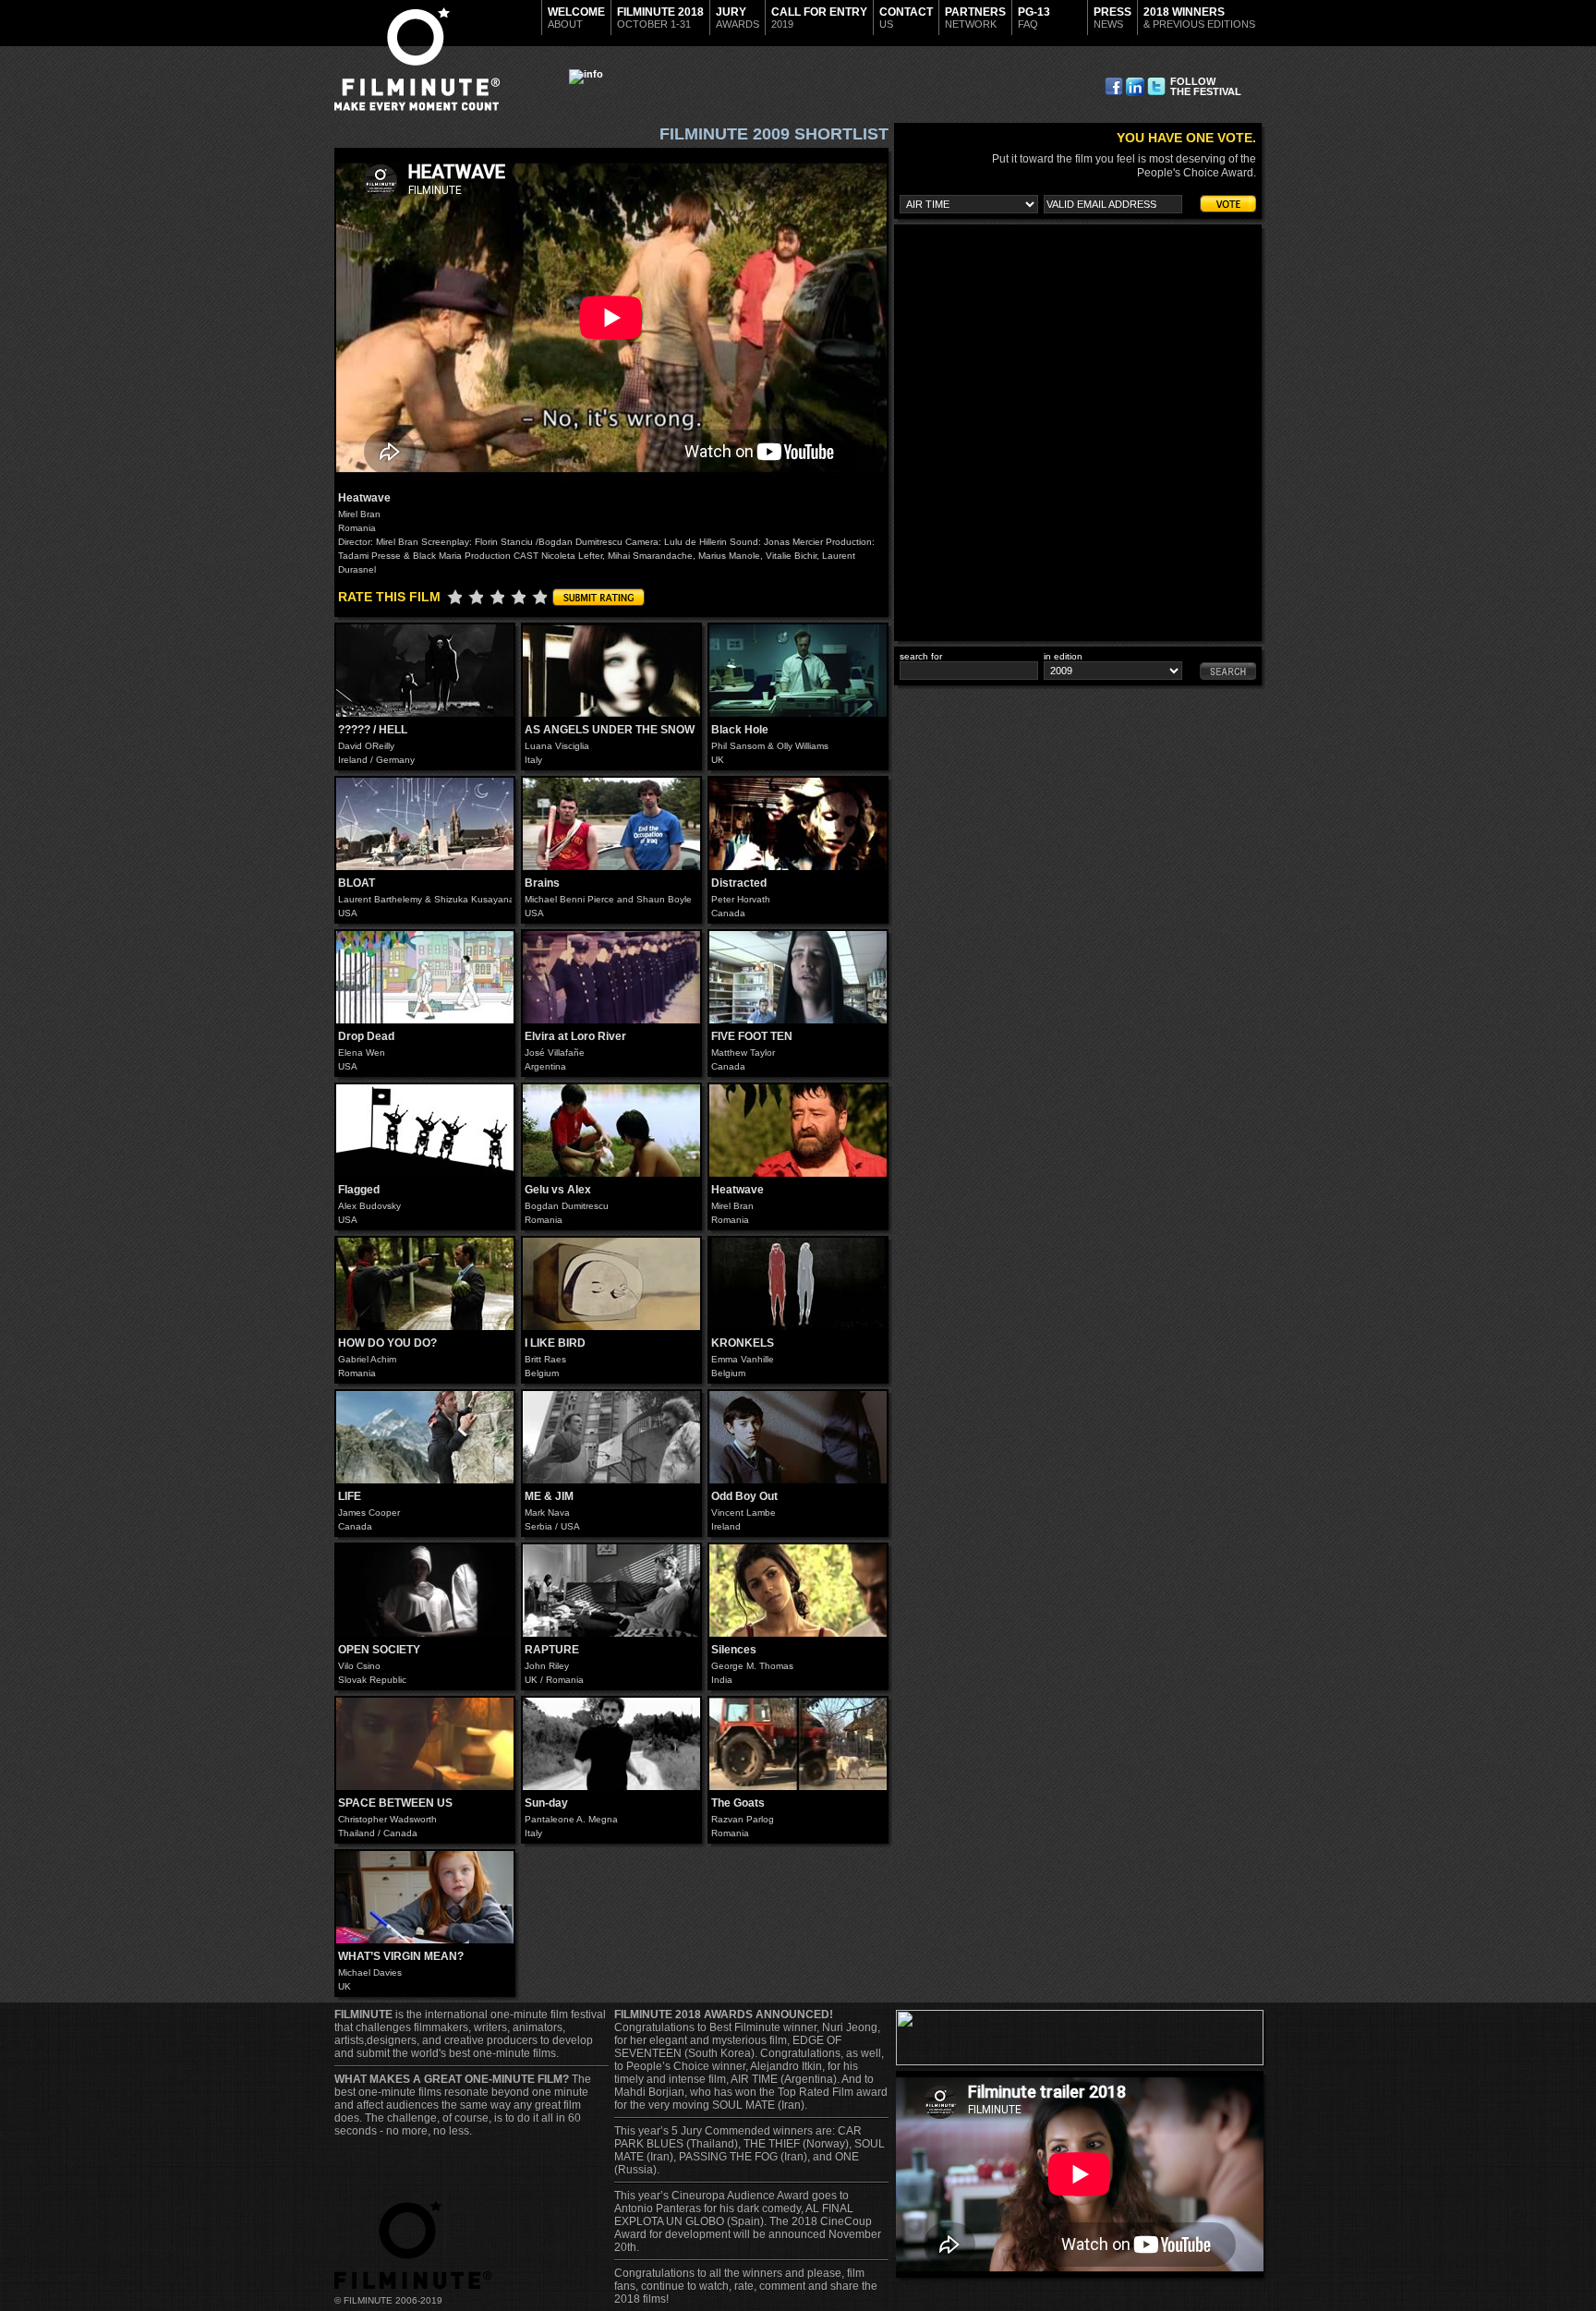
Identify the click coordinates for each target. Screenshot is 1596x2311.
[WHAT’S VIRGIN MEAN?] (425, 1897)
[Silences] (798, 1591)
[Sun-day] (611, 1744)
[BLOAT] (425, 824)
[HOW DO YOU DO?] (425, 1284)
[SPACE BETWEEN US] (425, 1744)
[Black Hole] (798, 671)
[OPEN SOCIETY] (425, 1591)
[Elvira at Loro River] (611, 977)
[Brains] (611, 824)
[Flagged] (425, 1131)
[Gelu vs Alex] (611, 1131)
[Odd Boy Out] (798, 1437)
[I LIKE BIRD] (611, 1284)
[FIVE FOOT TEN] (798, 977)
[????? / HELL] (425, 671)
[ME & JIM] (611, 1437)
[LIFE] (425, 1437)
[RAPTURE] (611, 1591)
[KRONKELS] (798, 1284)
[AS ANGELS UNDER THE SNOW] (611, 671)
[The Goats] (798, 1744)
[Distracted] (798, 824)
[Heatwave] (798, 1131)
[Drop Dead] (425, 977)
